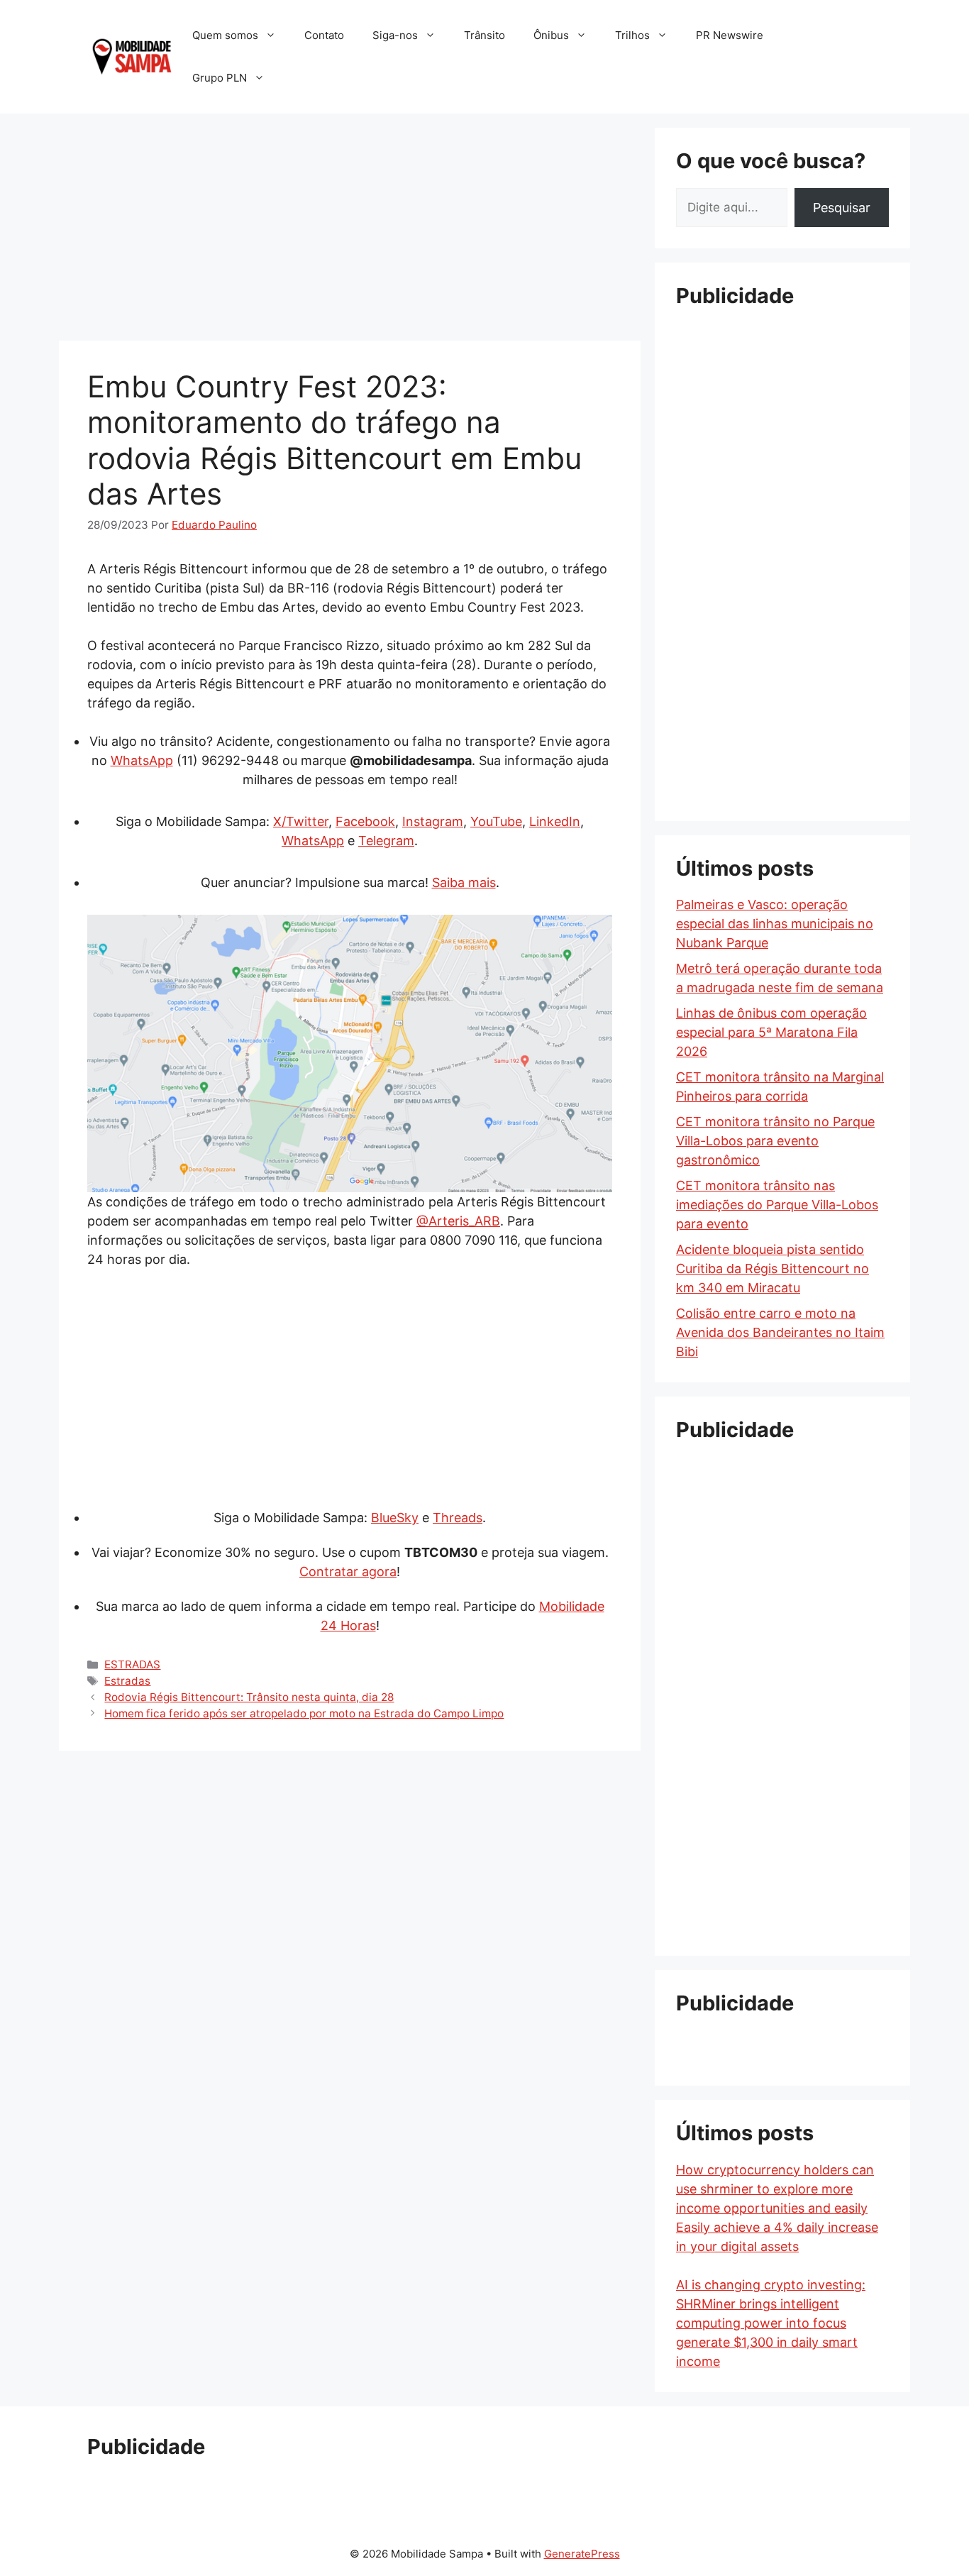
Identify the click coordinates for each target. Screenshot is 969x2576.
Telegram (386, 841)
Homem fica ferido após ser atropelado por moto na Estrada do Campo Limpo (304, 1713)
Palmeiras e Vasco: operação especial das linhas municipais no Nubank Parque (775, 924)
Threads (458, 1518)
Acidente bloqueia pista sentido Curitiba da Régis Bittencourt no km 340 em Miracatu (773, 1268)
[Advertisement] (350, 227)
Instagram (433, 821)
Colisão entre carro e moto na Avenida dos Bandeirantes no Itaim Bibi (780, 1332)
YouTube (496, 821)
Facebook (365, 821)
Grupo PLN (220, 78)
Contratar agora (348, 1572)
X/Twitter (301, 821)
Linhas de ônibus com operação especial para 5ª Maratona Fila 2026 (771, 1032)
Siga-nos (395, 35)
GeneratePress (582, 2554)
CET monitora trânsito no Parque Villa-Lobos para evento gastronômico (775, 1141)
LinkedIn (555, 821)
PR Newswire (730, 35)
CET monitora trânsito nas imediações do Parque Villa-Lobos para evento (777, 1205)
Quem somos (225, 35)
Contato (324, 35)
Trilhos (632, 35)
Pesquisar (842, 208)
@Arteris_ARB (458, 1221)
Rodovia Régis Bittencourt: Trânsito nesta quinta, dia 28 (249, 1697)
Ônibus (551, 35)
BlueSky (395, 1518)
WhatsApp (142, 760)
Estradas (127, 1681)
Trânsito (484, 35)
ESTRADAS (132, 1664)
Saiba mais (464, 882)
